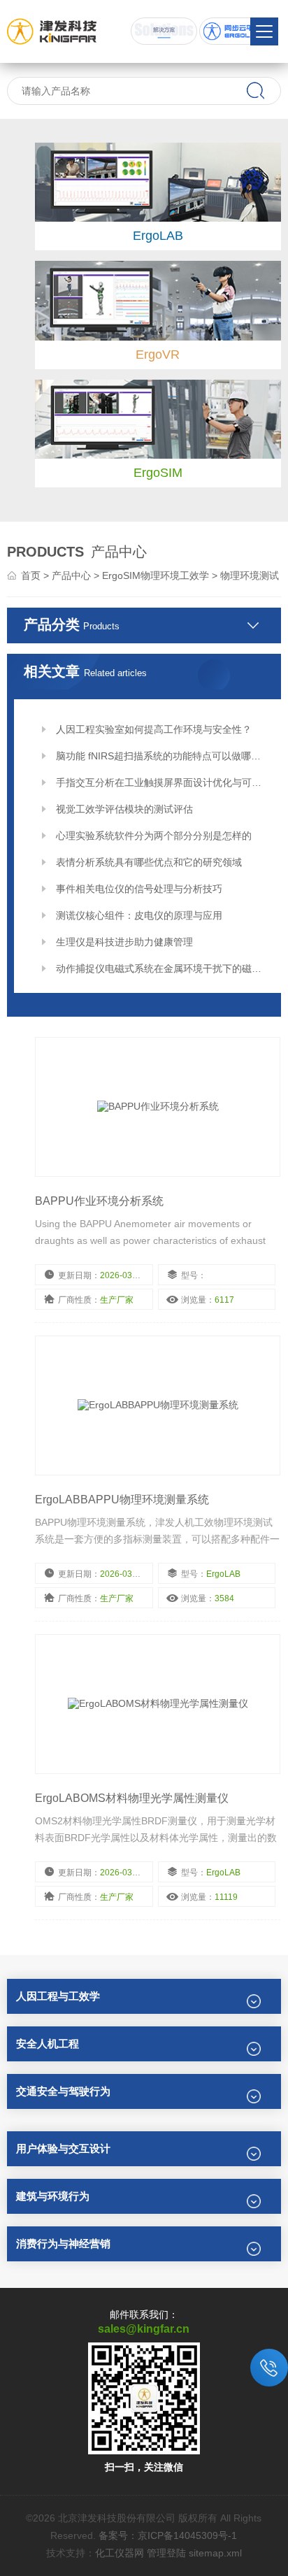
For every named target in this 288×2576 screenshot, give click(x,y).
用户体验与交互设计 (63, 2148)
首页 (31, 575)
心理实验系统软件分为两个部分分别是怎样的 (154, 836)
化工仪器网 (120, 2553)
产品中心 (71, 575)
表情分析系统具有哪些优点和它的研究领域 (149, 862)
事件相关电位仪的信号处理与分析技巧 (139, 889)
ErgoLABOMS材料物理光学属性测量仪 (132, 1798)
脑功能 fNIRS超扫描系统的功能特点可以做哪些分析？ (163, 756)
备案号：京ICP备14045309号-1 (168, 2535)
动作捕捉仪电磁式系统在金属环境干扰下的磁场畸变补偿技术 (163, 968)
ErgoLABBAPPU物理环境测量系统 (122, 1500)
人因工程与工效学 (58, 1996)
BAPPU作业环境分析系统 (99, 1201)
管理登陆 (166, 2553)
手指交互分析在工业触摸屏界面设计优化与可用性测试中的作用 (163, 782)
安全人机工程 (48, 2044)
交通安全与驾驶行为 (63, 2091)
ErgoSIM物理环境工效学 (156, 575)
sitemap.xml (215, 2553)
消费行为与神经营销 (63, 2244)
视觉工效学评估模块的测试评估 (124, 809)
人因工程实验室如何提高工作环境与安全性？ (154, 729)
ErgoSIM (158, 473)
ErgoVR (158, 355)
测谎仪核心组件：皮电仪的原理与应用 (139, 915)
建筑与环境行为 (53, 2196)
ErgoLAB (158, 236)
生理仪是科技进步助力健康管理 (124, 942)
